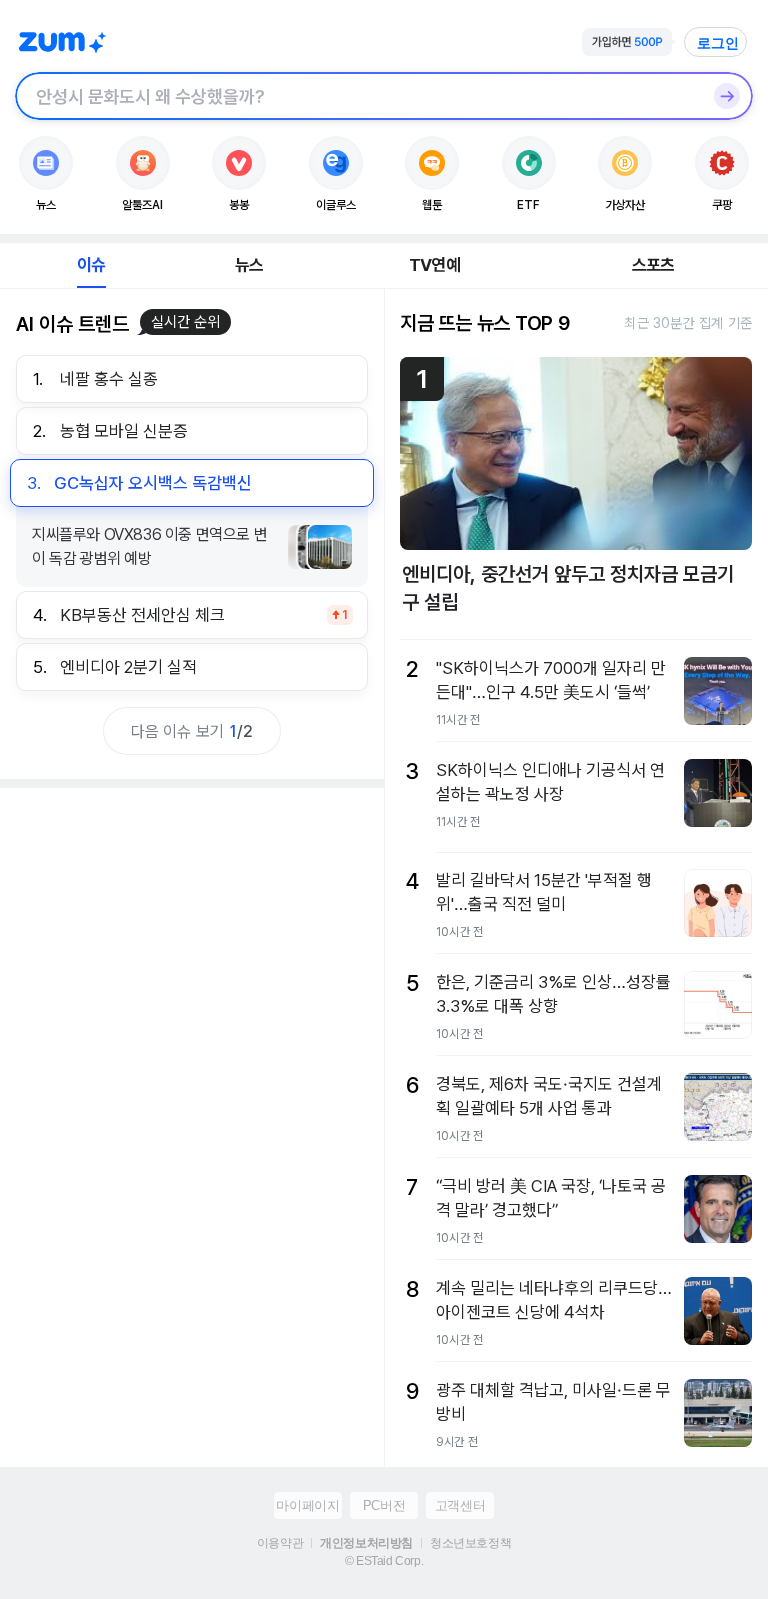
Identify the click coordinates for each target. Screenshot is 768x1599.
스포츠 (653, 265)
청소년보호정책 (470, 1543)
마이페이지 (307, 1505)
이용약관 (280, 1543)
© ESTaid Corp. (384, 1561)
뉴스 (249, 265)
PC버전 (384, 1505)
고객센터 (460, 1505)
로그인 (718, 43)
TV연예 (434, 265)
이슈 (91, 265)
